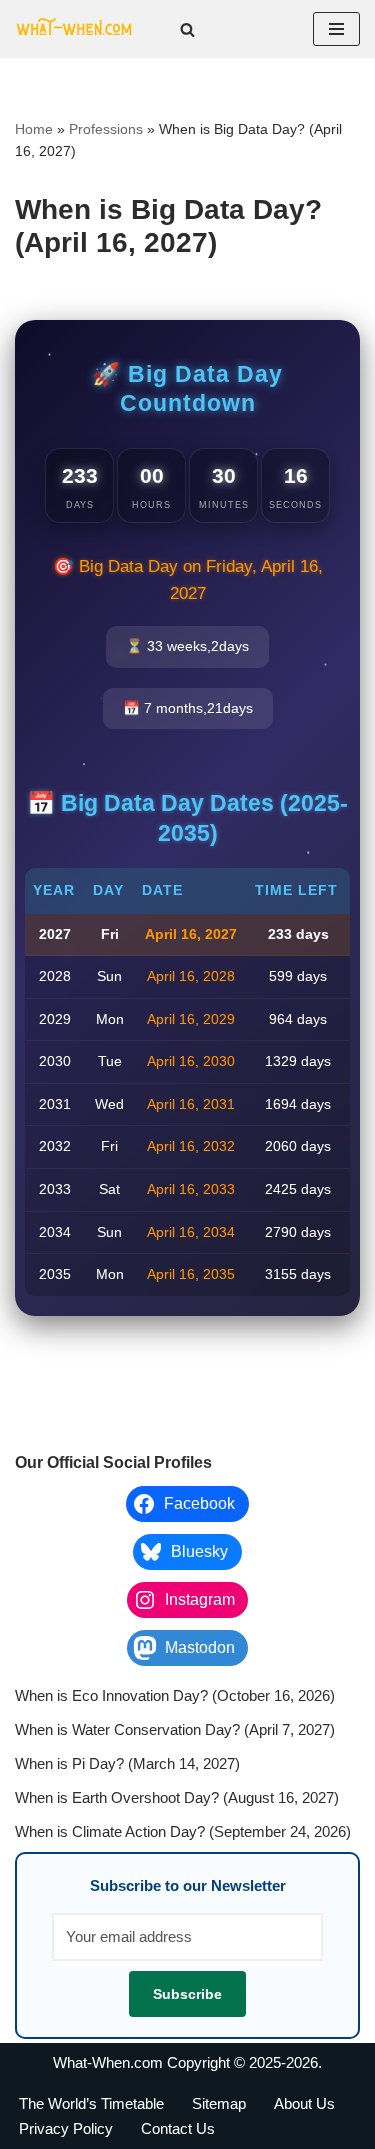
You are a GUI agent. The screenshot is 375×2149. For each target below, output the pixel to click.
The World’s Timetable (91, 2103)
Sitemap (219, 2103)
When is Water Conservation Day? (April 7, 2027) (175, 1729)
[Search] (187, 29)
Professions (106, 129)
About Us (304, 2103)
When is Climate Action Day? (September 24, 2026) (183, 1831)
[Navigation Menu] (336, 29)
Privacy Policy (66, 2128)
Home (34, 129)
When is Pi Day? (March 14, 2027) (127, 1763)
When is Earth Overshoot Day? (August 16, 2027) (177, 1797)
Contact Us (178, 2128)
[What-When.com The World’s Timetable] (75, 29)
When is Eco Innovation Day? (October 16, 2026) (175, 1695)
